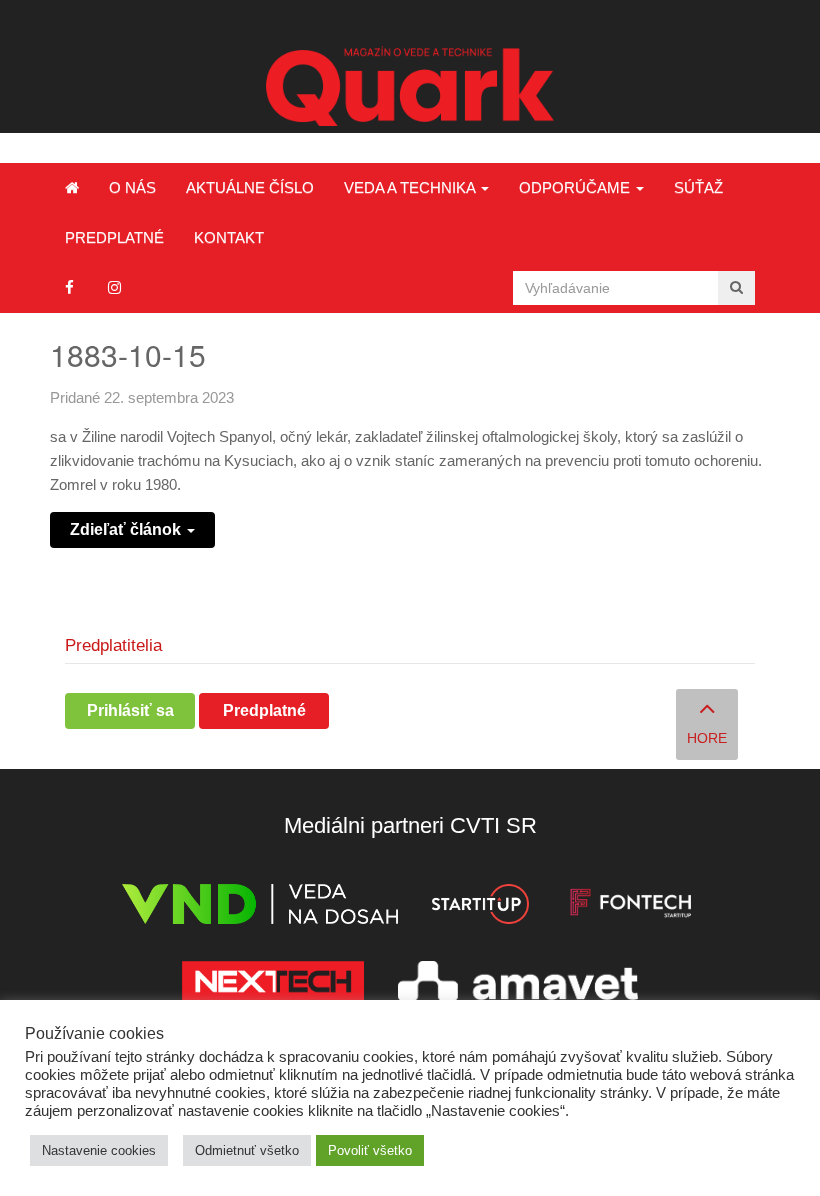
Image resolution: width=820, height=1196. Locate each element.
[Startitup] (480, 907)
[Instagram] (114, 287)
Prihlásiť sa (130, 710)
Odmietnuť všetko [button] (247, 1150)
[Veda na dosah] (260, 907)
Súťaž (698, 187)
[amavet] (518, 984)
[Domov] (72, 188)
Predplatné (114, 237)
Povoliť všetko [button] (370, 1150)
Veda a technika (411, 187)
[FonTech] (630, 907)
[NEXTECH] (273, 984)
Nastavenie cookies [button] (99, 1150)
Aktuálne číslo (250, 187)
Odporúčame (576, 187)
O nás (132, 187)
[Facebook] (69, 287)
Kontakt (229, 237)
